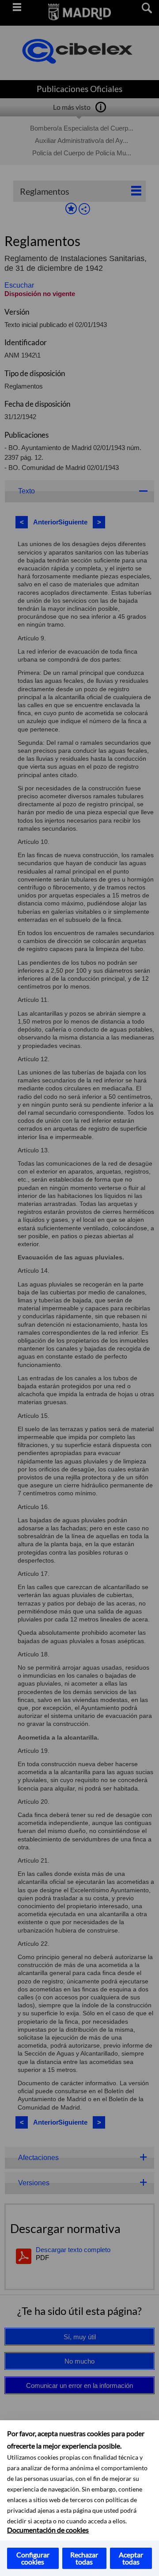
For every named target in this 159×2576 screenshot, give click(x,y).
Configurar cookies (33, 2558)
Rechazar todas (84, 2558)
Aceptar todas (131, 2558)
